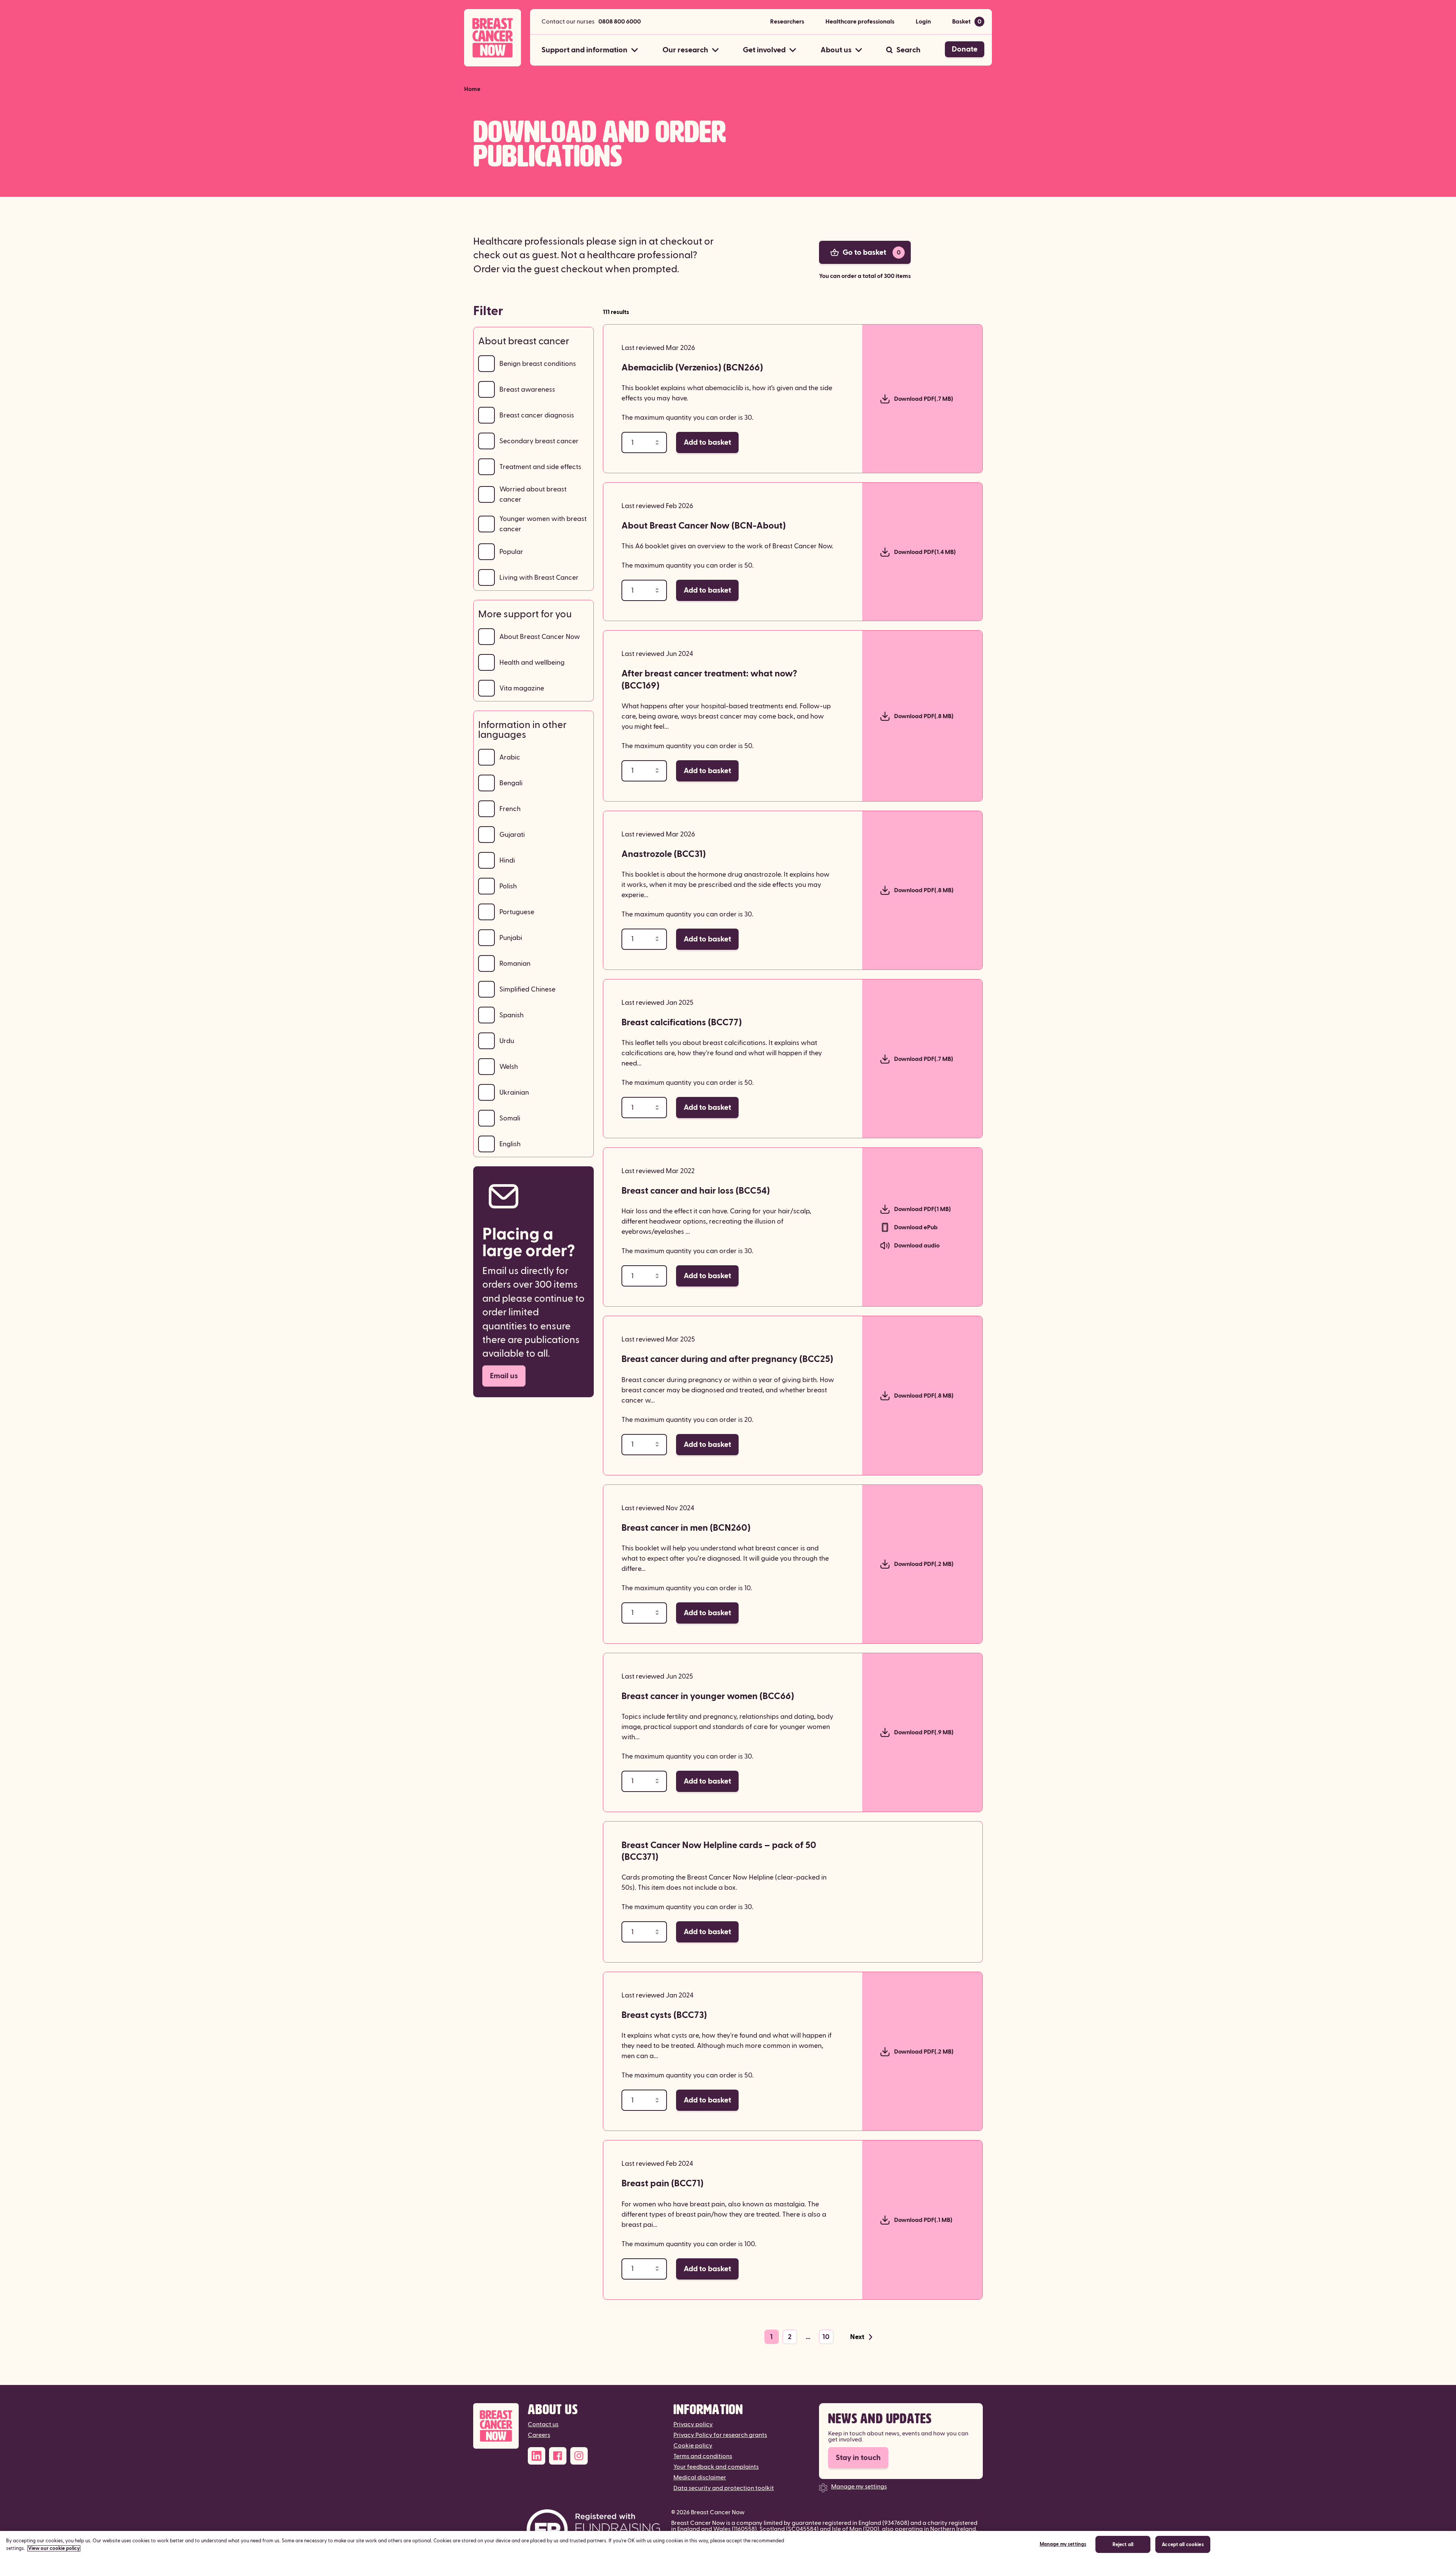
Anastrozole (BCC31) (664, 854)
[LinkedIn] (537, 2456)
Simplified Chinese (527, 989)
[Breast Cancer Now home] (493, 38)
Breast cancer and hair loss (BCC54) (696, 1191)
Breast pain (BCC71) (662, 2184)
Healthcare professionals (860, 22)
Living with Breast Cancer (539, 578)
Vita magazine (522, 688)
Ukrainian (514, 1093)
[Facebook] (558, 2456)
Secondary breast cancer (539, 441)
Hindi (507, 861)
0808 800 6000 (620, 22)
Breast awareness (527, 390)
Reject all (1123, 2545)
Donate (965, 49)
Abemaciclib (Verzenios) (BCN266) (692, 368)
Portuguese (517, 912)
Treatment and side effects (540, 467)
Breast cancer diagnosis (537, 415)
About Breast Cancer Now (540, 637)
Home (472, 89)
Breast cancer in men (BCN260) (686, 1528)
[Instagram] (579, 2456)
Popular (511, 552)
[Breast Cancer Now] (496, 2426)
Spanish (511, 1015)
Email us (504, 1376)
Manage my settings (859, 2487)
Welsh (509, 1067)
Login (923, 22)
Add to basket (707, 442)
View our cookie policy (54, 2548)
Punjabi (511, 938)
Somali (510, 1118)
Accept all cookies (1183, 2545)
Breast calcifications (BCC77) (682, 1023)
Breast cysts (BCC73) (664, 2015)
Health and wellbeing (532, 663)
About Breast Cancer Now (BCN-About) (704, 526)
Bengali (511, 783)
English (510, 1144)
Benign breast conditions (538, 364)
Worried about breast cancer (533, 494)
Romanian (515, 964)
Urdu (507, 1041)
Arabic (510, 757)
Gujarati (512, 835)
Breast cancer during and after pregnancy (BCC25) (727, 1359)
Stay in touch (858, 2458)
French (510, 809)
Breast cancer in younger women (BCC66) (708, 1696)
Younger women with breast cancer (543, 524)
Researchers (787, 22)
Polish (508, 886)
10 (826, 2337)
